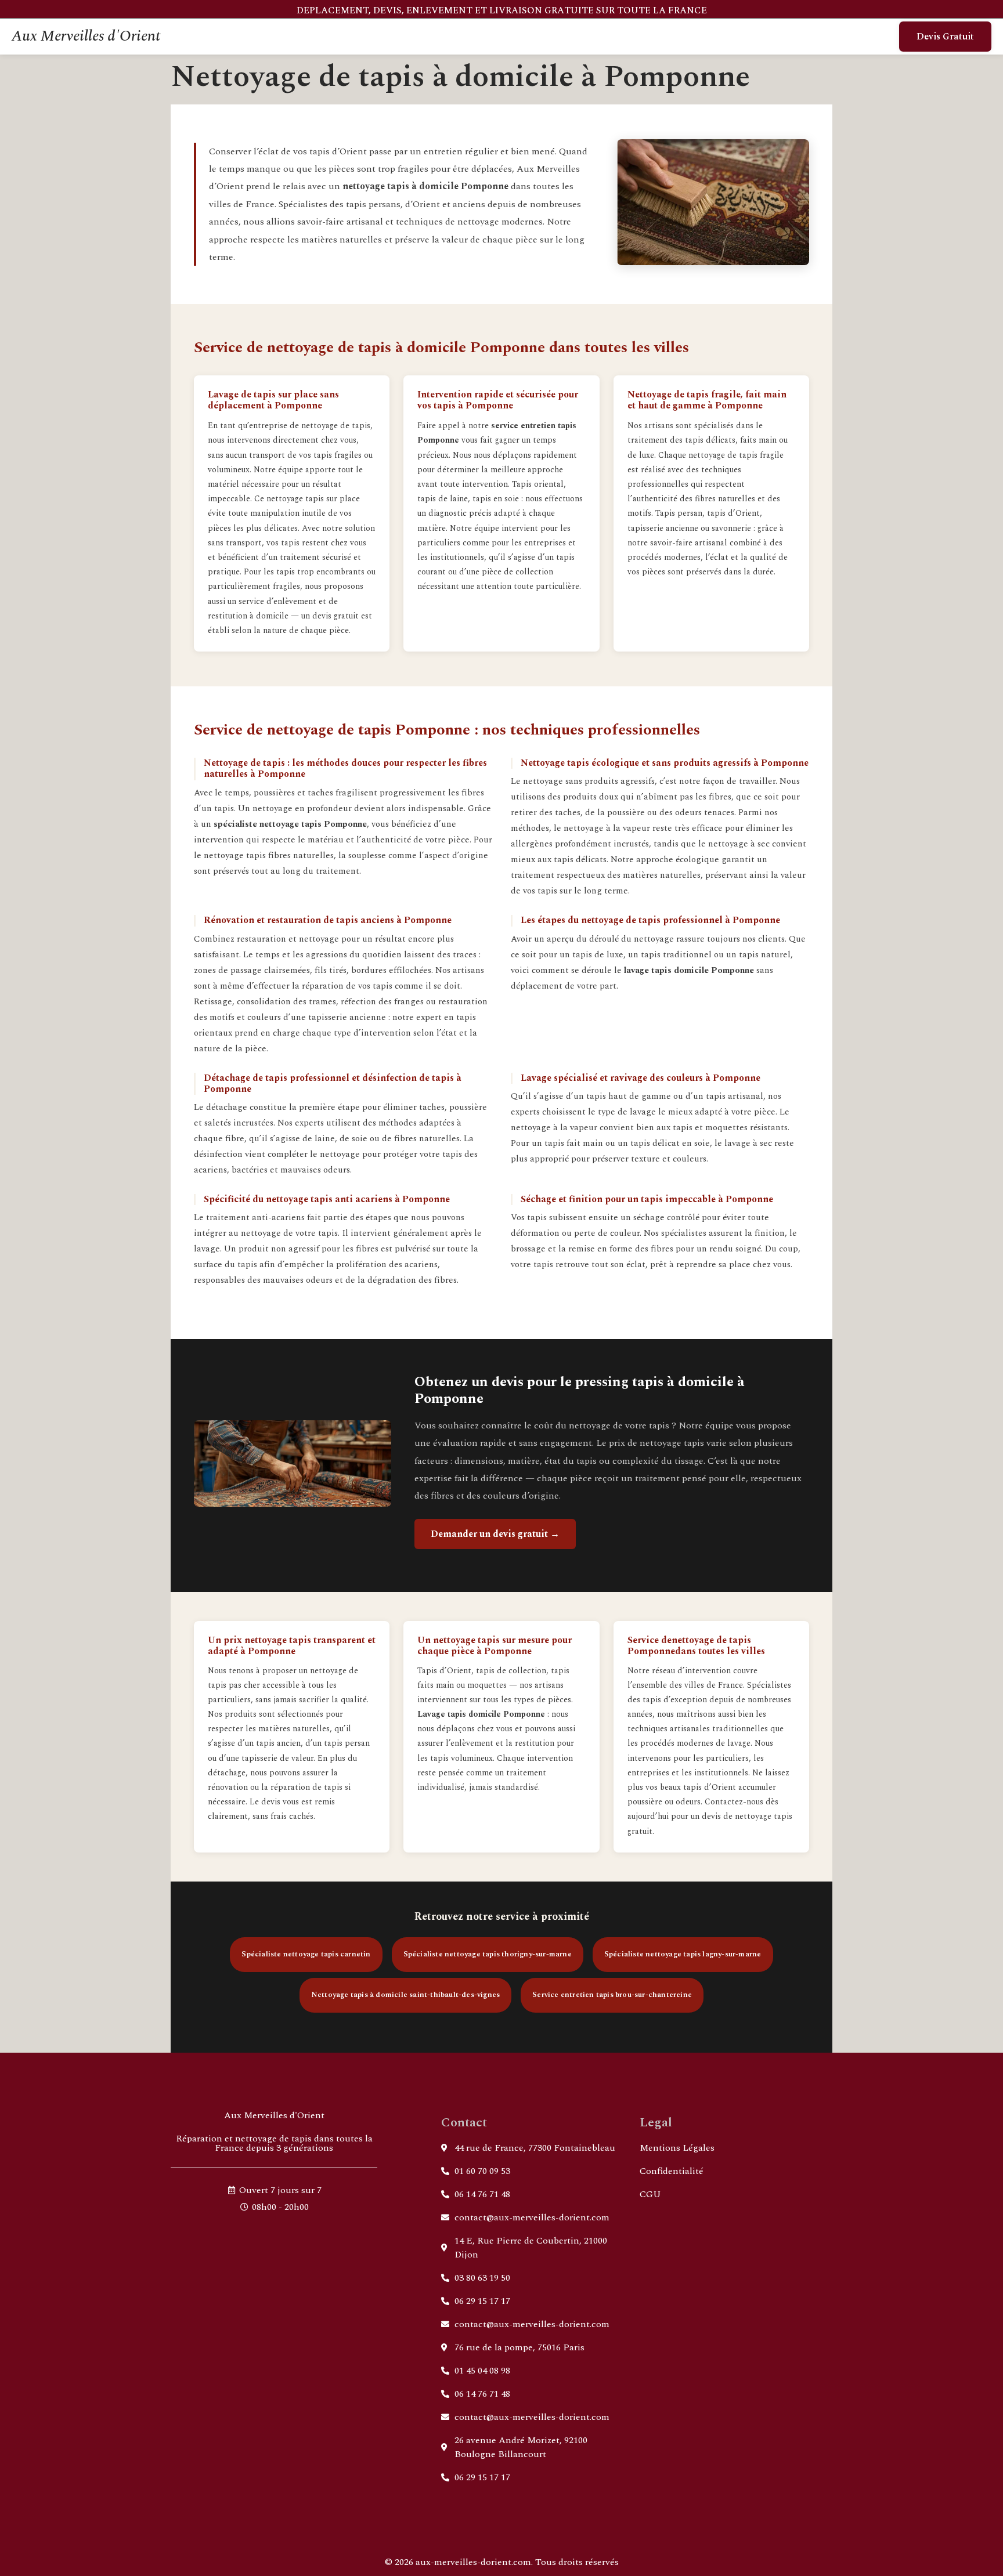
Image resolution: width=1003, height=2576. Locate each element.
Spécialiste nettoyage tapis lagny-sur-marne (683, 1954)
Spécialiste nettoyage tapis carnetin (306, 1954)
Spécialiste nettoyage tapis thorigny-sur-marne (488, 1954)
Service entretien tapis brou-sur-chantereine (612, 1995)
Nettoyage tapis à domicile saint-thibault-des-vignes (405, 1995)
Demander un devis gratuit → (495, 1534)
